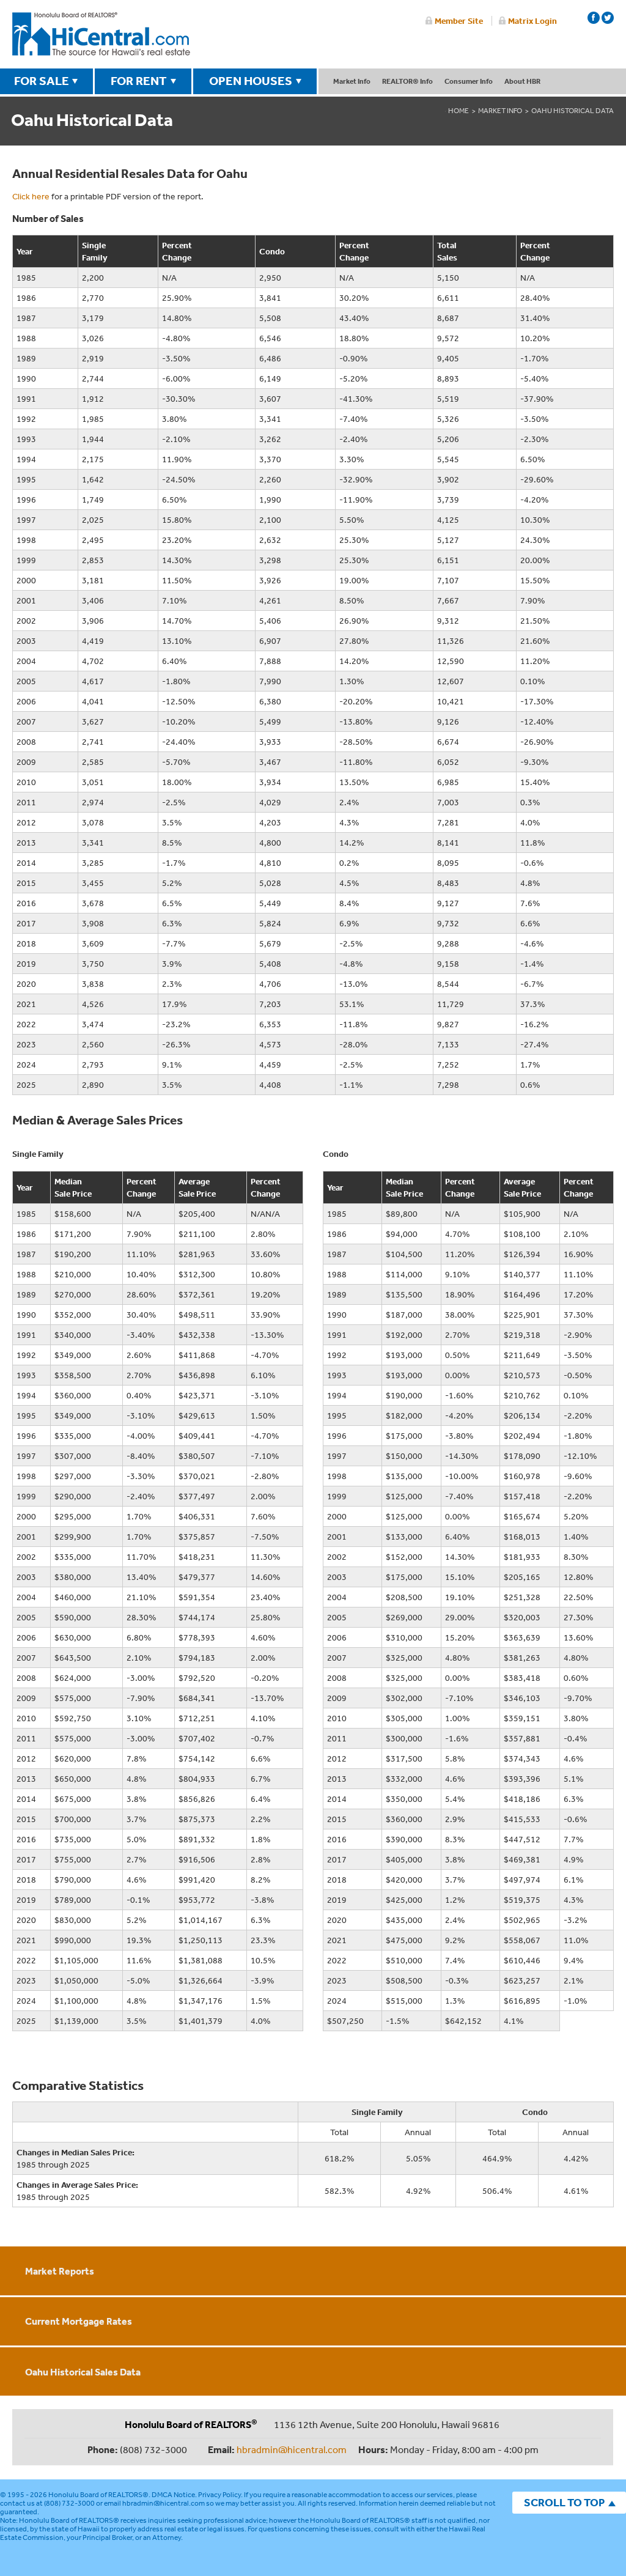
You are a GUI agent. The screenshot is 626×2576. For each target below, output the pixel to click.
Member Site (459, 21)
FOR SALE (42, 81)
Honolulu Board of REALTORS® (98, 2495)
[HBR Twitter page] (608, 18)
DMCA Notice (173, 2495)
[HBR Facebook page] (594, 18)
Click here (31, 196)
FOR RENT (139, 81)
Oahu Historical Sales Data (83, 2372)
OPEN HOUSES (251, 81)
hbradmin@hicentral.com (292, 2449)
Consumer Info (469, 81)
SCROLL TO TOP (564, 2502)
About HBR (522, 81)
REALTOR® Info (407, 81)
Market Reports (60, 2271)
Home (458, 111)
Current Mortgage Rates (79, 2321)
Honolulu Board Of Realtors (101, 34)
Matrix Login (532, 21)
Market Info (352, 81)
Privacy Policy (219, 2495)
